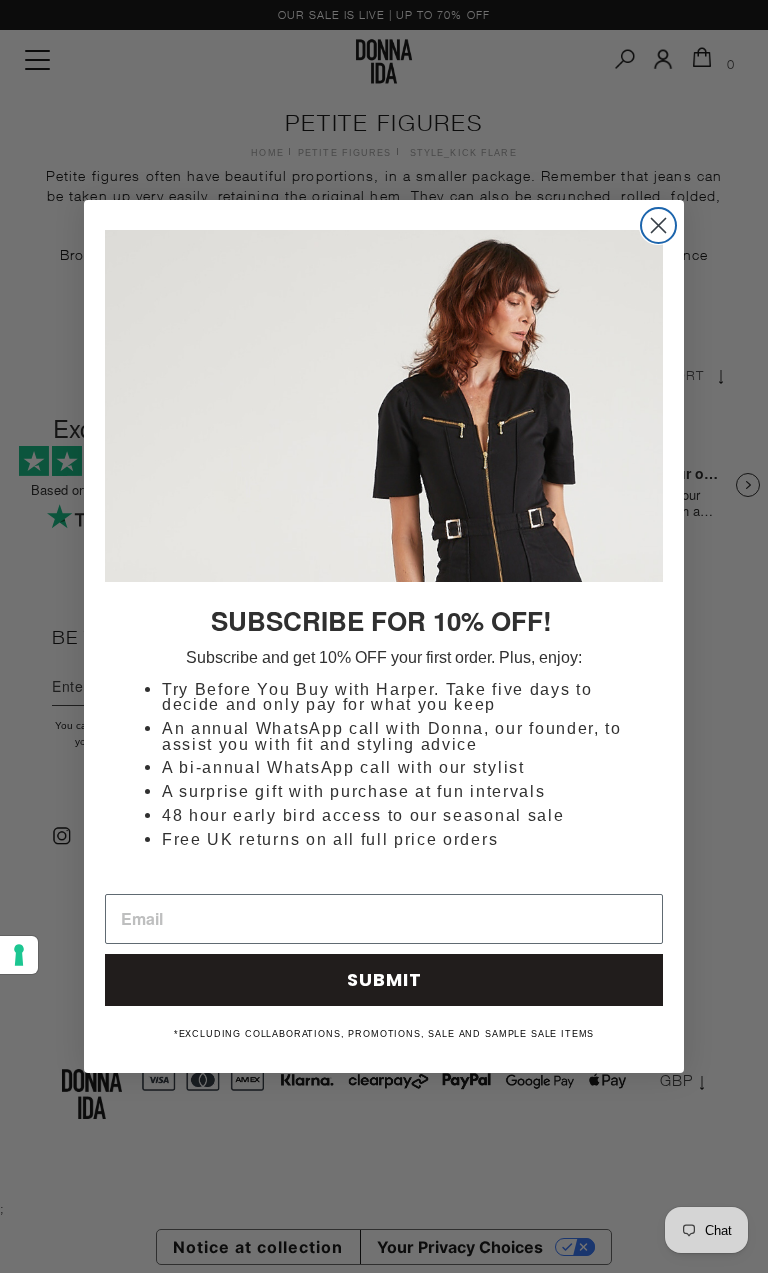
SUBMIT (384, 979)
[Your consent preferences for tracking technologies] (19, 955)
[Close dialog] (658, 225)
